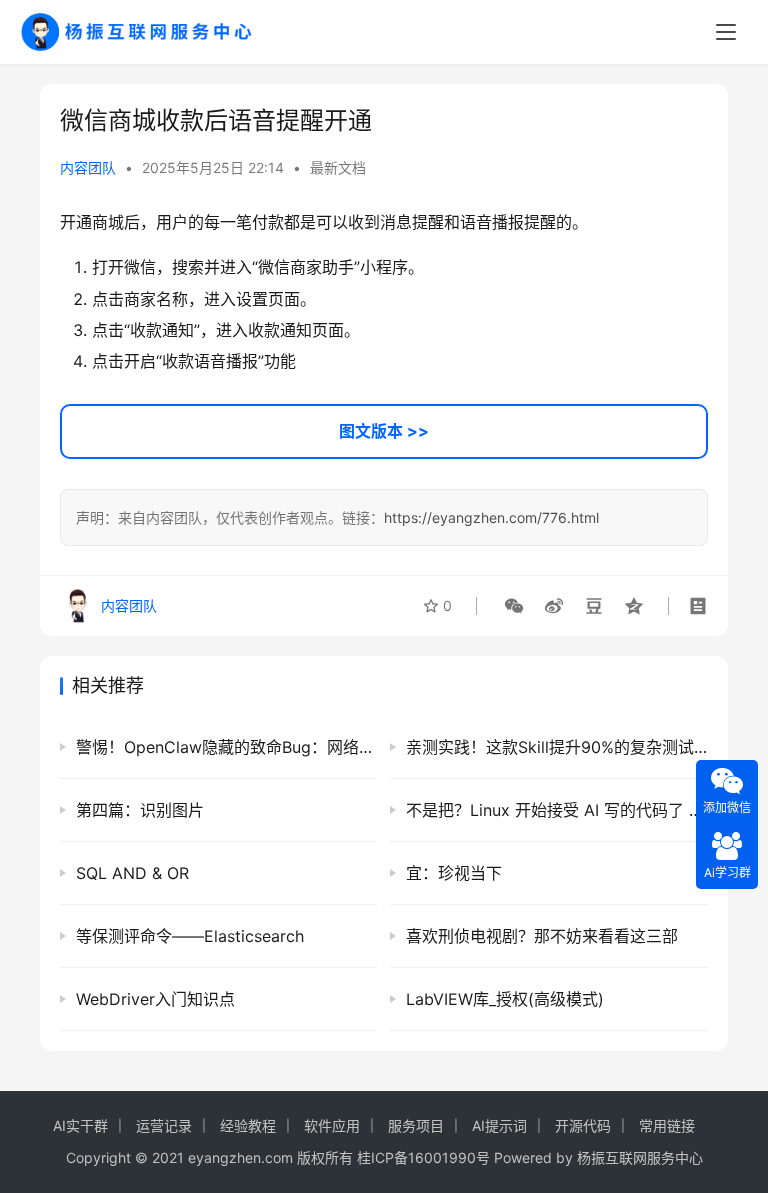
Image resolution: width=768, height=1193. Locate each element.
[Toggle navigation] (726, 32)
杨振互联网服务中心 (640, 1157)
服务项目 (416, 1125)
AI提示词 (499, 1125)
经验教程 (248, 1125)
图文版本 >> (384, 431)
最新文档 (338, 167)
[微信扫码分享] (514, 606)
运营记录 (164, 1125)
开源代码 (583, 1125)
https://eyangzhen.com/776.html (491, 517)
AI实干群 (80, 1125)
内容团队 (88, 167)
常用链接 (667, 1125)
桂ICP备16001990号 (423, 1157)
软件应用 (332, 1125)
